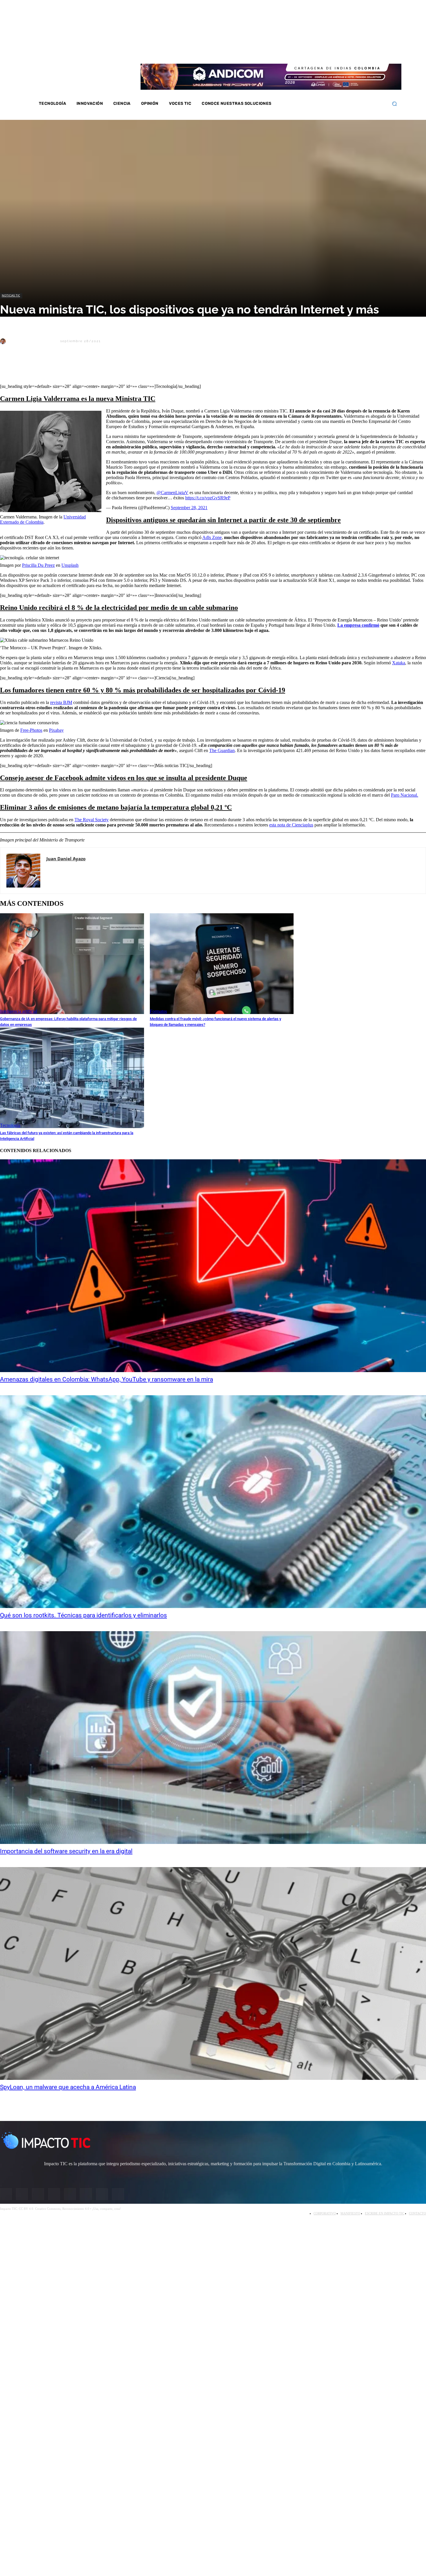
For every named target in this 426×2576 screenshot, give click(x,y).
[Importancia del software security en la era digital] (213, 1738)
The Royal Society (92, 820)
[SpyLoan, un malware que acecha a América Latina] (213, 1973)
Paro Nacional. (405, 795)
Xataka (399, 663)
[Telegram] (93, 369)
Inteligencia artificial (19, 1011)
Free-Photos (31, 730)
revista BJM (61, 702)
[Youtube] (359, 52)
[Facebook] (329, 52)
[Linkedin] (352, 52)
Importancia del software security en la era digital (66, 1851)
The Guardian (222, 750)
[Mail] (59, 869)
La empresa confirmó (358, 625)
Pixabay (56, 730)
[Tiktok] (367, 52)
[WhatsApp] (72, 369)
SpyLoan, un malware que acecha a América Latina (68, 2087)
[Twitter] (344, 52)
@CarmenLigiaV (172, 493)
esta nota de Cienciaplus (291, 825)
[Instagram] (336, 52)
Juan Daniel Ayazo (33, 341)
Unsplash (70, 565)
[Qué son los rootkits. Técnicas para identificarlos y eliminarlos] (213, 1502)
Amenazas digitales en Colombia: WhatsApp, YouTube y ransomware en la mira (106, 1379)
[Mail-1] (374, 52)
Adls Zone (212, 537)
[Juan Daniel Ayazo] (4, 341)
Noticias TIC (11, 295)
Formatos (158, 1011)
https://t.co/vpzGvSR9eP (208, 498)
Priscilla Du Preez (38, 565)
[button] (394, 104)
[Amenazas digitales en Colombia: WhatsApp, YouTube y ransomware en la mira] (213, 1266)
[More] (135, 369)
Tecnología (10, 1125)
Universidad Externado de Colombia (43, 519)
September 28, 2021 (189, 508)
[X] (10, 369)
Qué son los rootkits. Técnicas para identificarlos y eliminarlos (83, 1615)
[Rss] (382, 52)
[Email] (114, 369)
